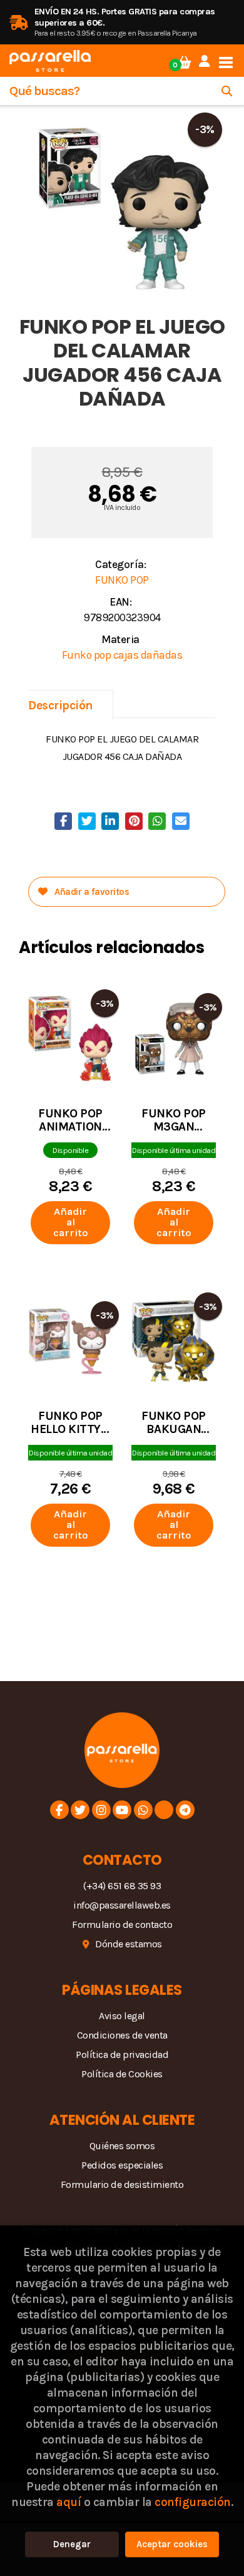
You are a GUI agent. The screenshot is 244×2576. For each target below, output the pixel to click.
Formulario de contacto (122, 1925)
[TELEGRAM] (185, 1810)
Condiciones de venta (122, 2035)
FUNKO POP (122, 580)
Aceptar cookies (172, 2544)
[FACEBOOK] (59, 1810)
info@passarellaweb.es (122, 1905)
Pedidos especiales (122, 2165)
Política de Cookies (122, 2074)
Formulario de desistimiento (122, 2184)
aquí (69, 2502)
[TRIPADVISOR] (164, 1810)
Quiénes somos (122, 2146)
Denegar (72, 2544)
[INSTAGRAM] (101, 1810)
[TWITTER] (80, 1810)
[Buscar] (227, 91)
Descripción (61, 705)
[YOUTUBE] (122, 1810)
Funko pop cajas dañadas (122, 655)
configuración (193, 2502)
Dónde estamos (129, 1944)
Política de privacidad (122, 2054)
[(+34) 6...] (143, 1810)
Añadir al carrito (71, 1222)
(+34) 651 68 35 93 (122, 1886)
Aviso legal (122, 2016)
